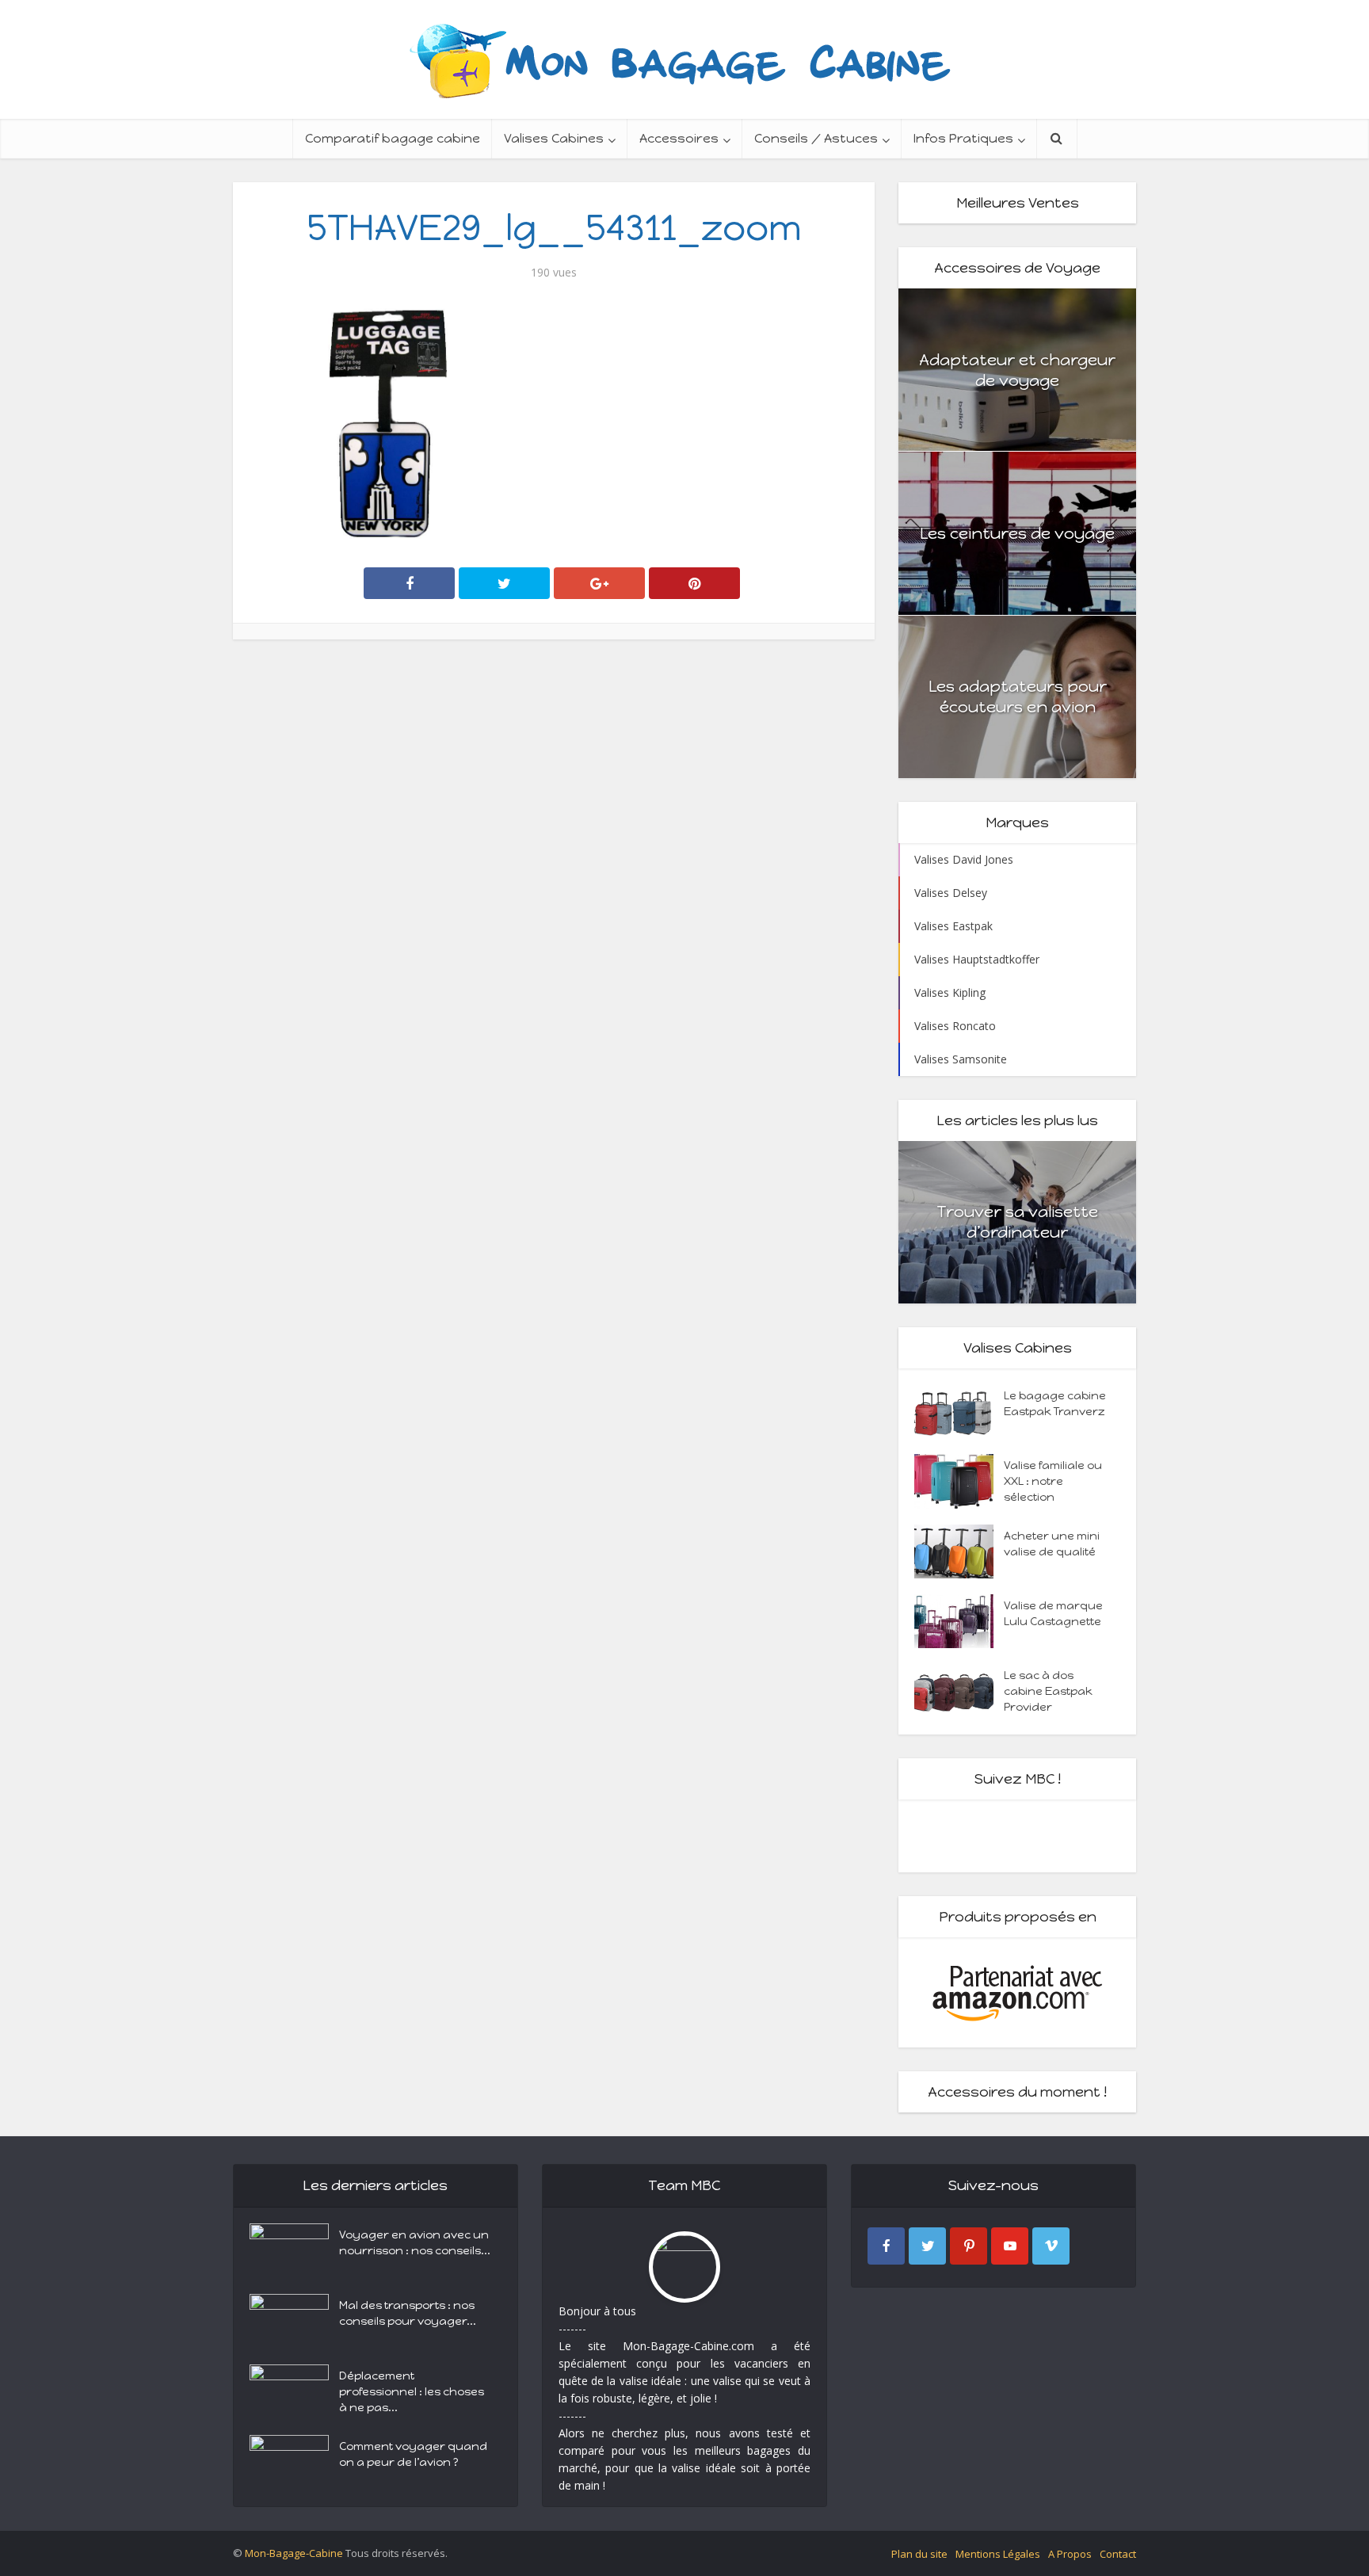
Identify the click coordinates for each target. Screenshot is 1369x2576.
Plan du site (919, 2554)
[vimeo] (1051, 2246)
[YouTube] (1010, 2246)
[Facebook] (886, 2246)
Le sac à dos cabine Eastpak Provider (1048, 1691)
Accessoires (679, 138)
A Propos (1070, 2554)
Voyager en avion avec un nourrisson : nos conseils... (415, 2243)
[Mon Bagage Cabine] (684, 59)
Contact (1118, 2554)
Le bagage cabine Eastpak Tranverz (1055, 1404)
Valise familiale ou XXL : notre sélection (1053, 1481)
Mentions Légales (998, 2554)
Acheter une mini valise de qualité (1052, 1544)
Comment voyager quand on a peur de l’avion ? (413, 2454)
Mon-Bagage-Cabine (294, 2553)
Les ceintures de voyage (1017, 533)
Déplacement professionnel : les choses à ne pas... (412, 2392)
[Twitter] (927, 2246)
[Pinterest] (969, 2246)
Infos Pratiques (963, 138)
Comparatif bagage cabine (393, 138)
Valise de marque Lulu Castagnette (1053, 1614)
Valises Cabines (554, 138)
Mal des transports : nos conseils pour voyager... (408, 2313)
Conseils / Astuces (816, 138)
